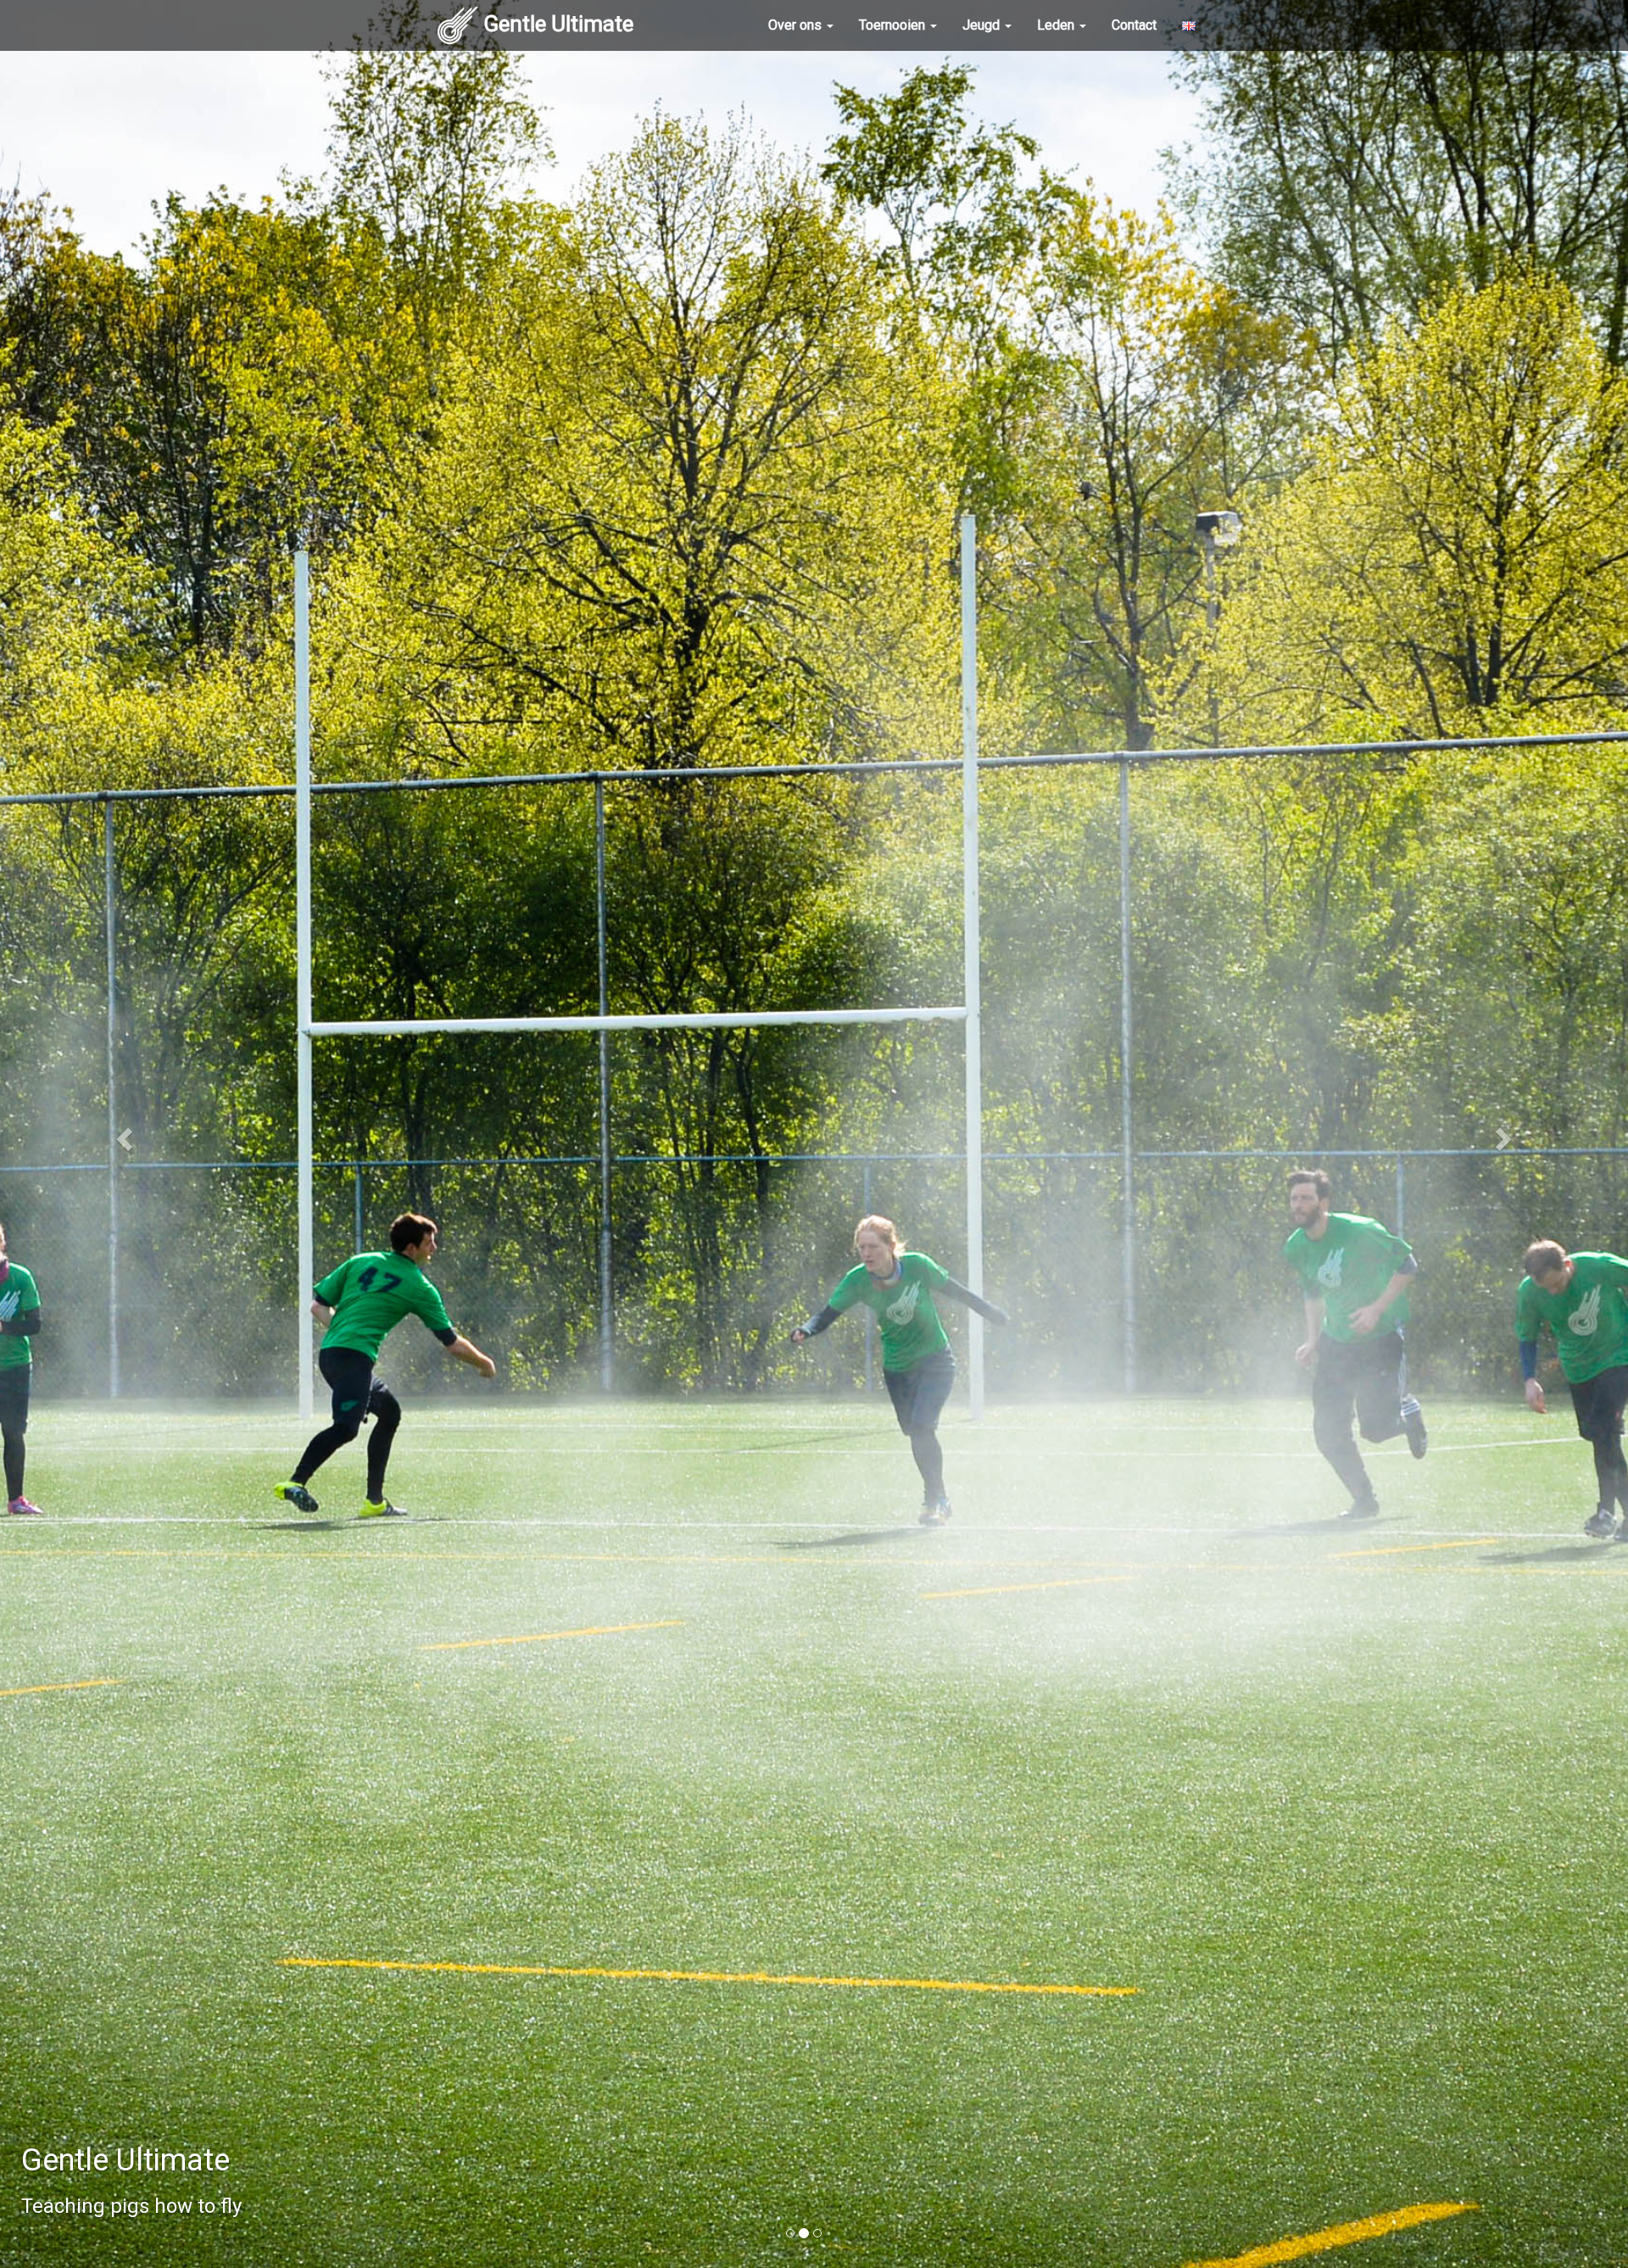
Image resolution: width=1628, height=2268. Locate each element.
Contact (1134, 25)
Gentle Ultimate (558, 24)
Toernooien (894, 25)
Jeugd (983, 25)
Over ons (797, 25)
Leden (1057, 25)
